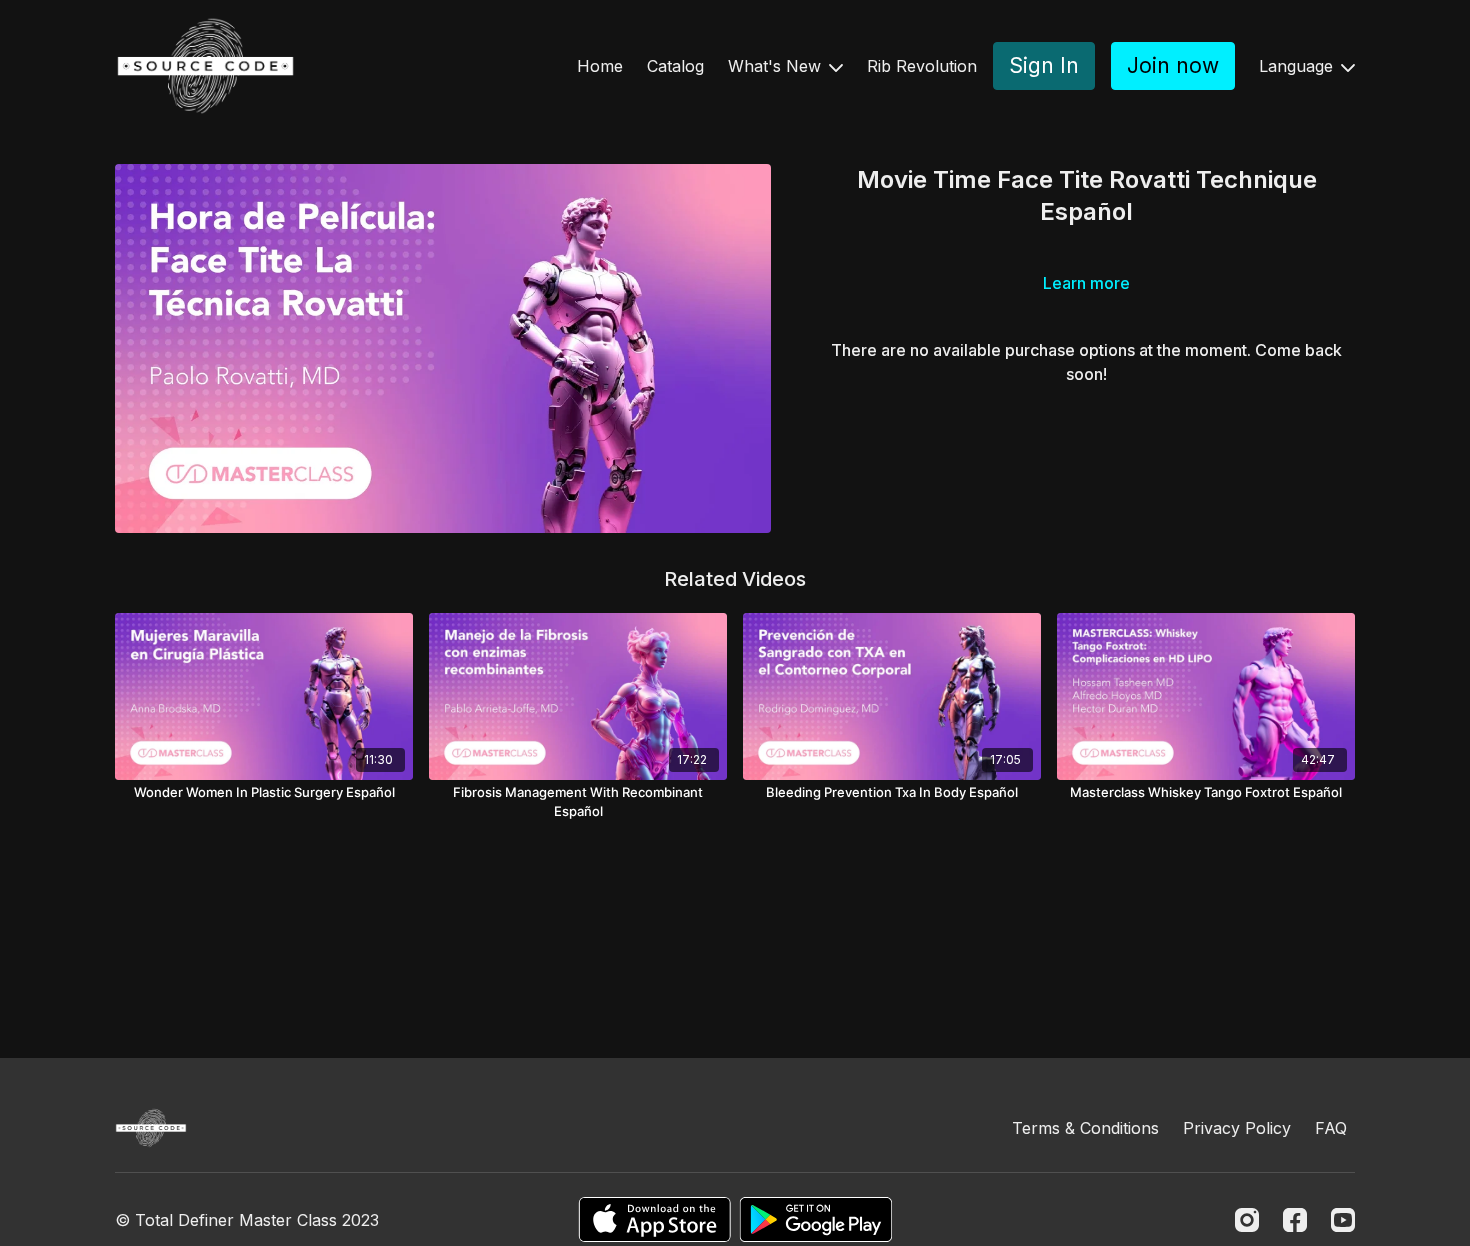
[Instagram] (1247, 1220)
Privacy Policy (1237, 1128)
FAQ (1331, 1128)
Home (600, 66)
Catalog (675, 66)
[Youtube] (1343, 1220)
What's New (777, 66)
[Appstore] (654, 1219)
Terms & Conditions (1085, 1128)
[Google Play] (816, 1219)
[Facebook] (1295, 1220)
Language (1298, 66)
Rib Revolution (922, 66)
